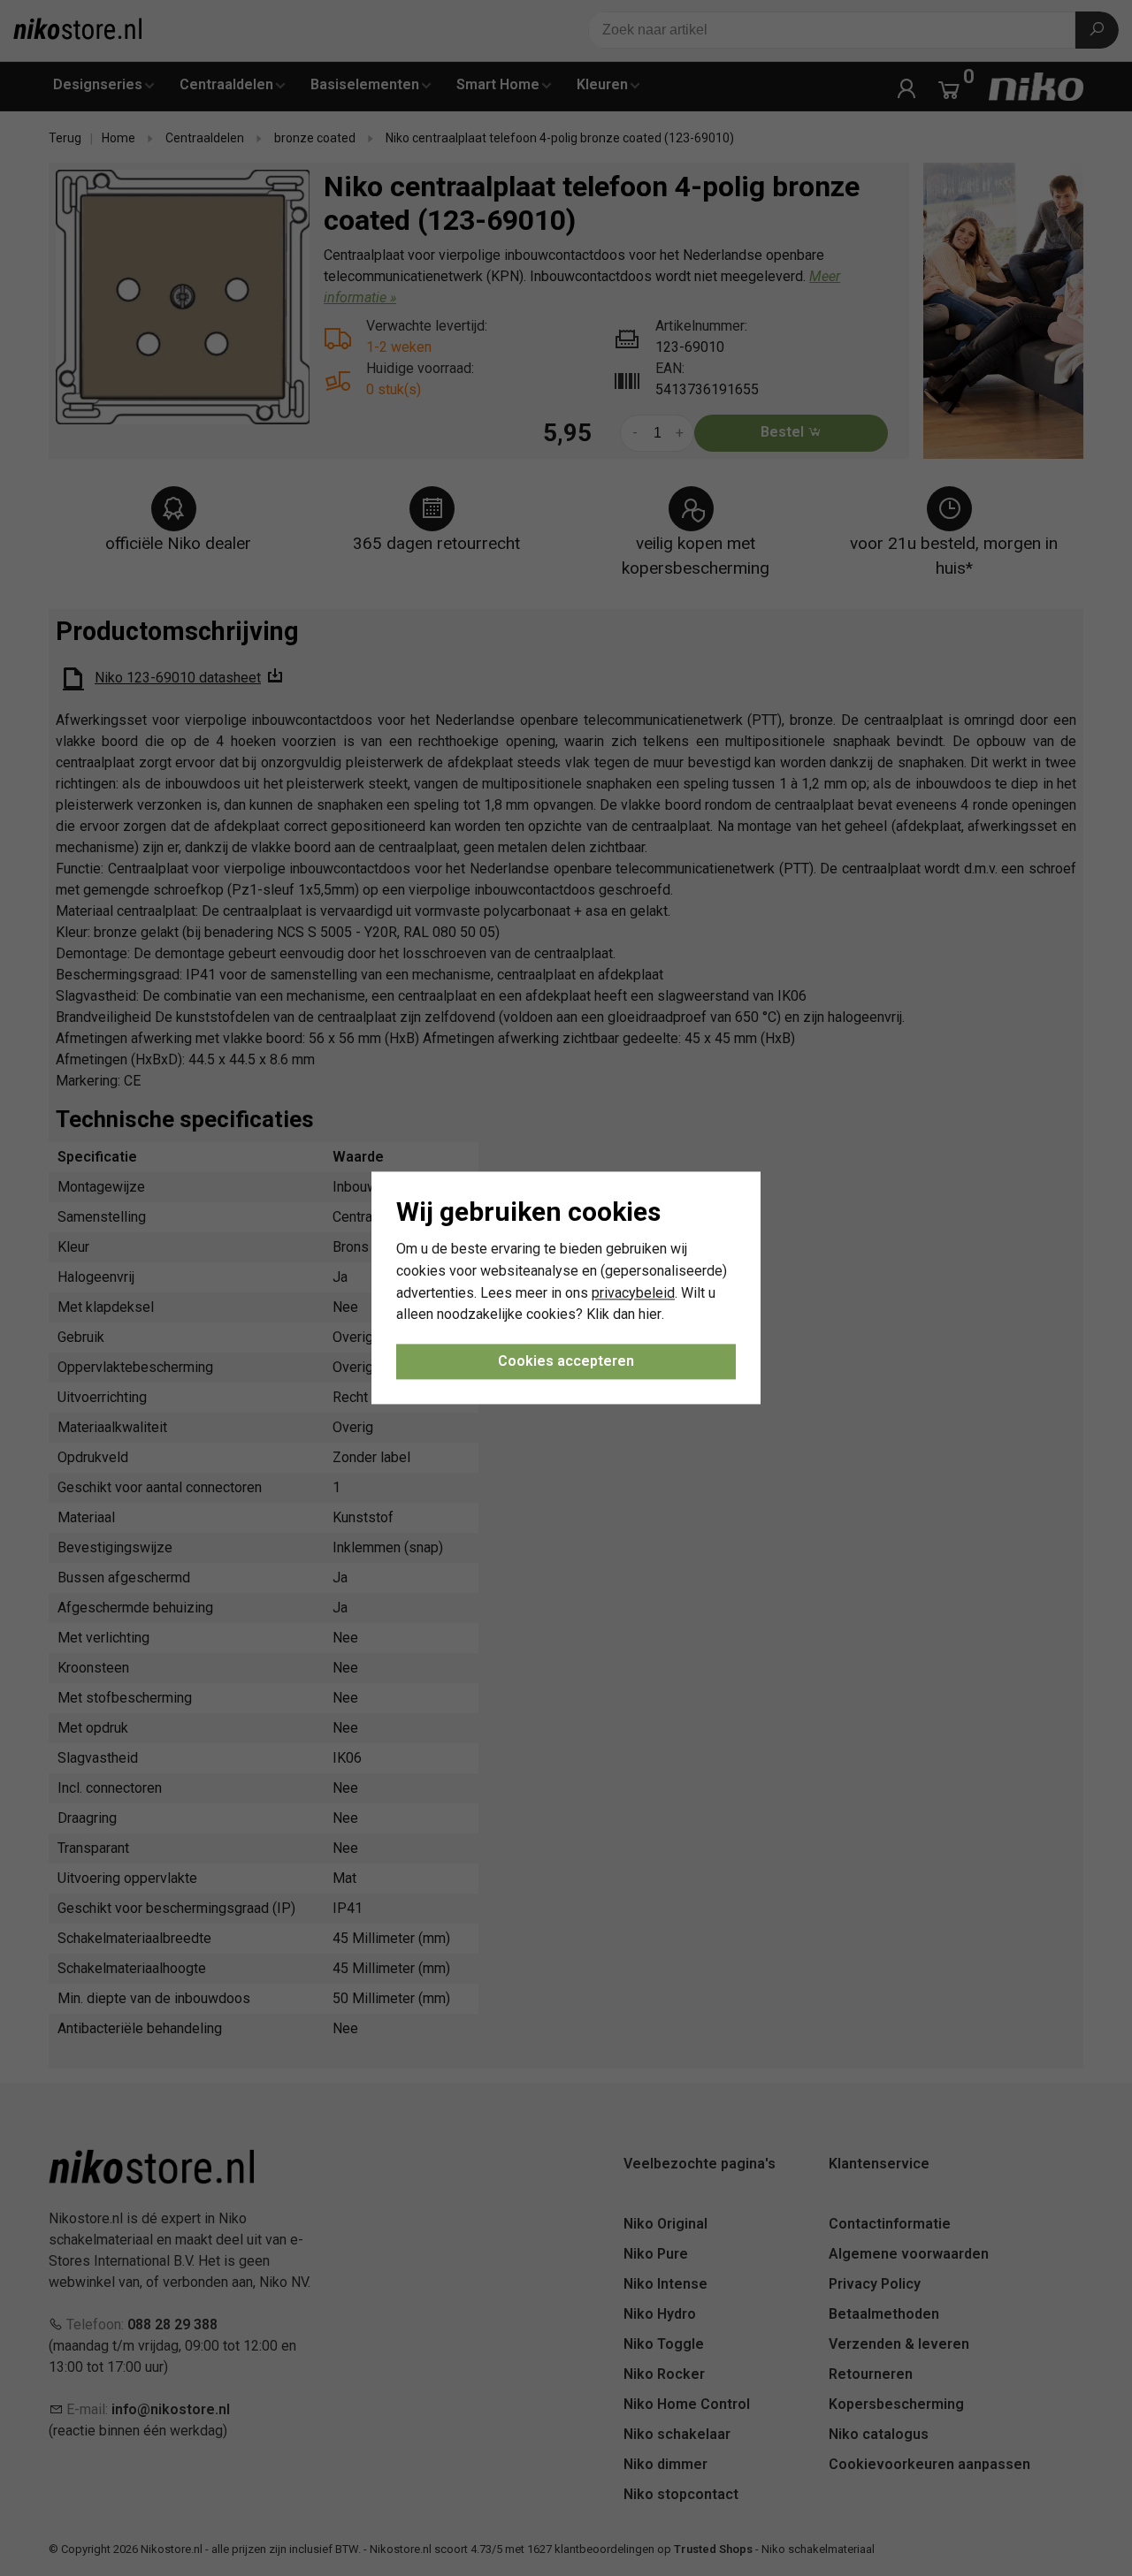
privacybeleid (633, 1293)
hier (650, 1315)
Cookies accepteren (566, 1362)
